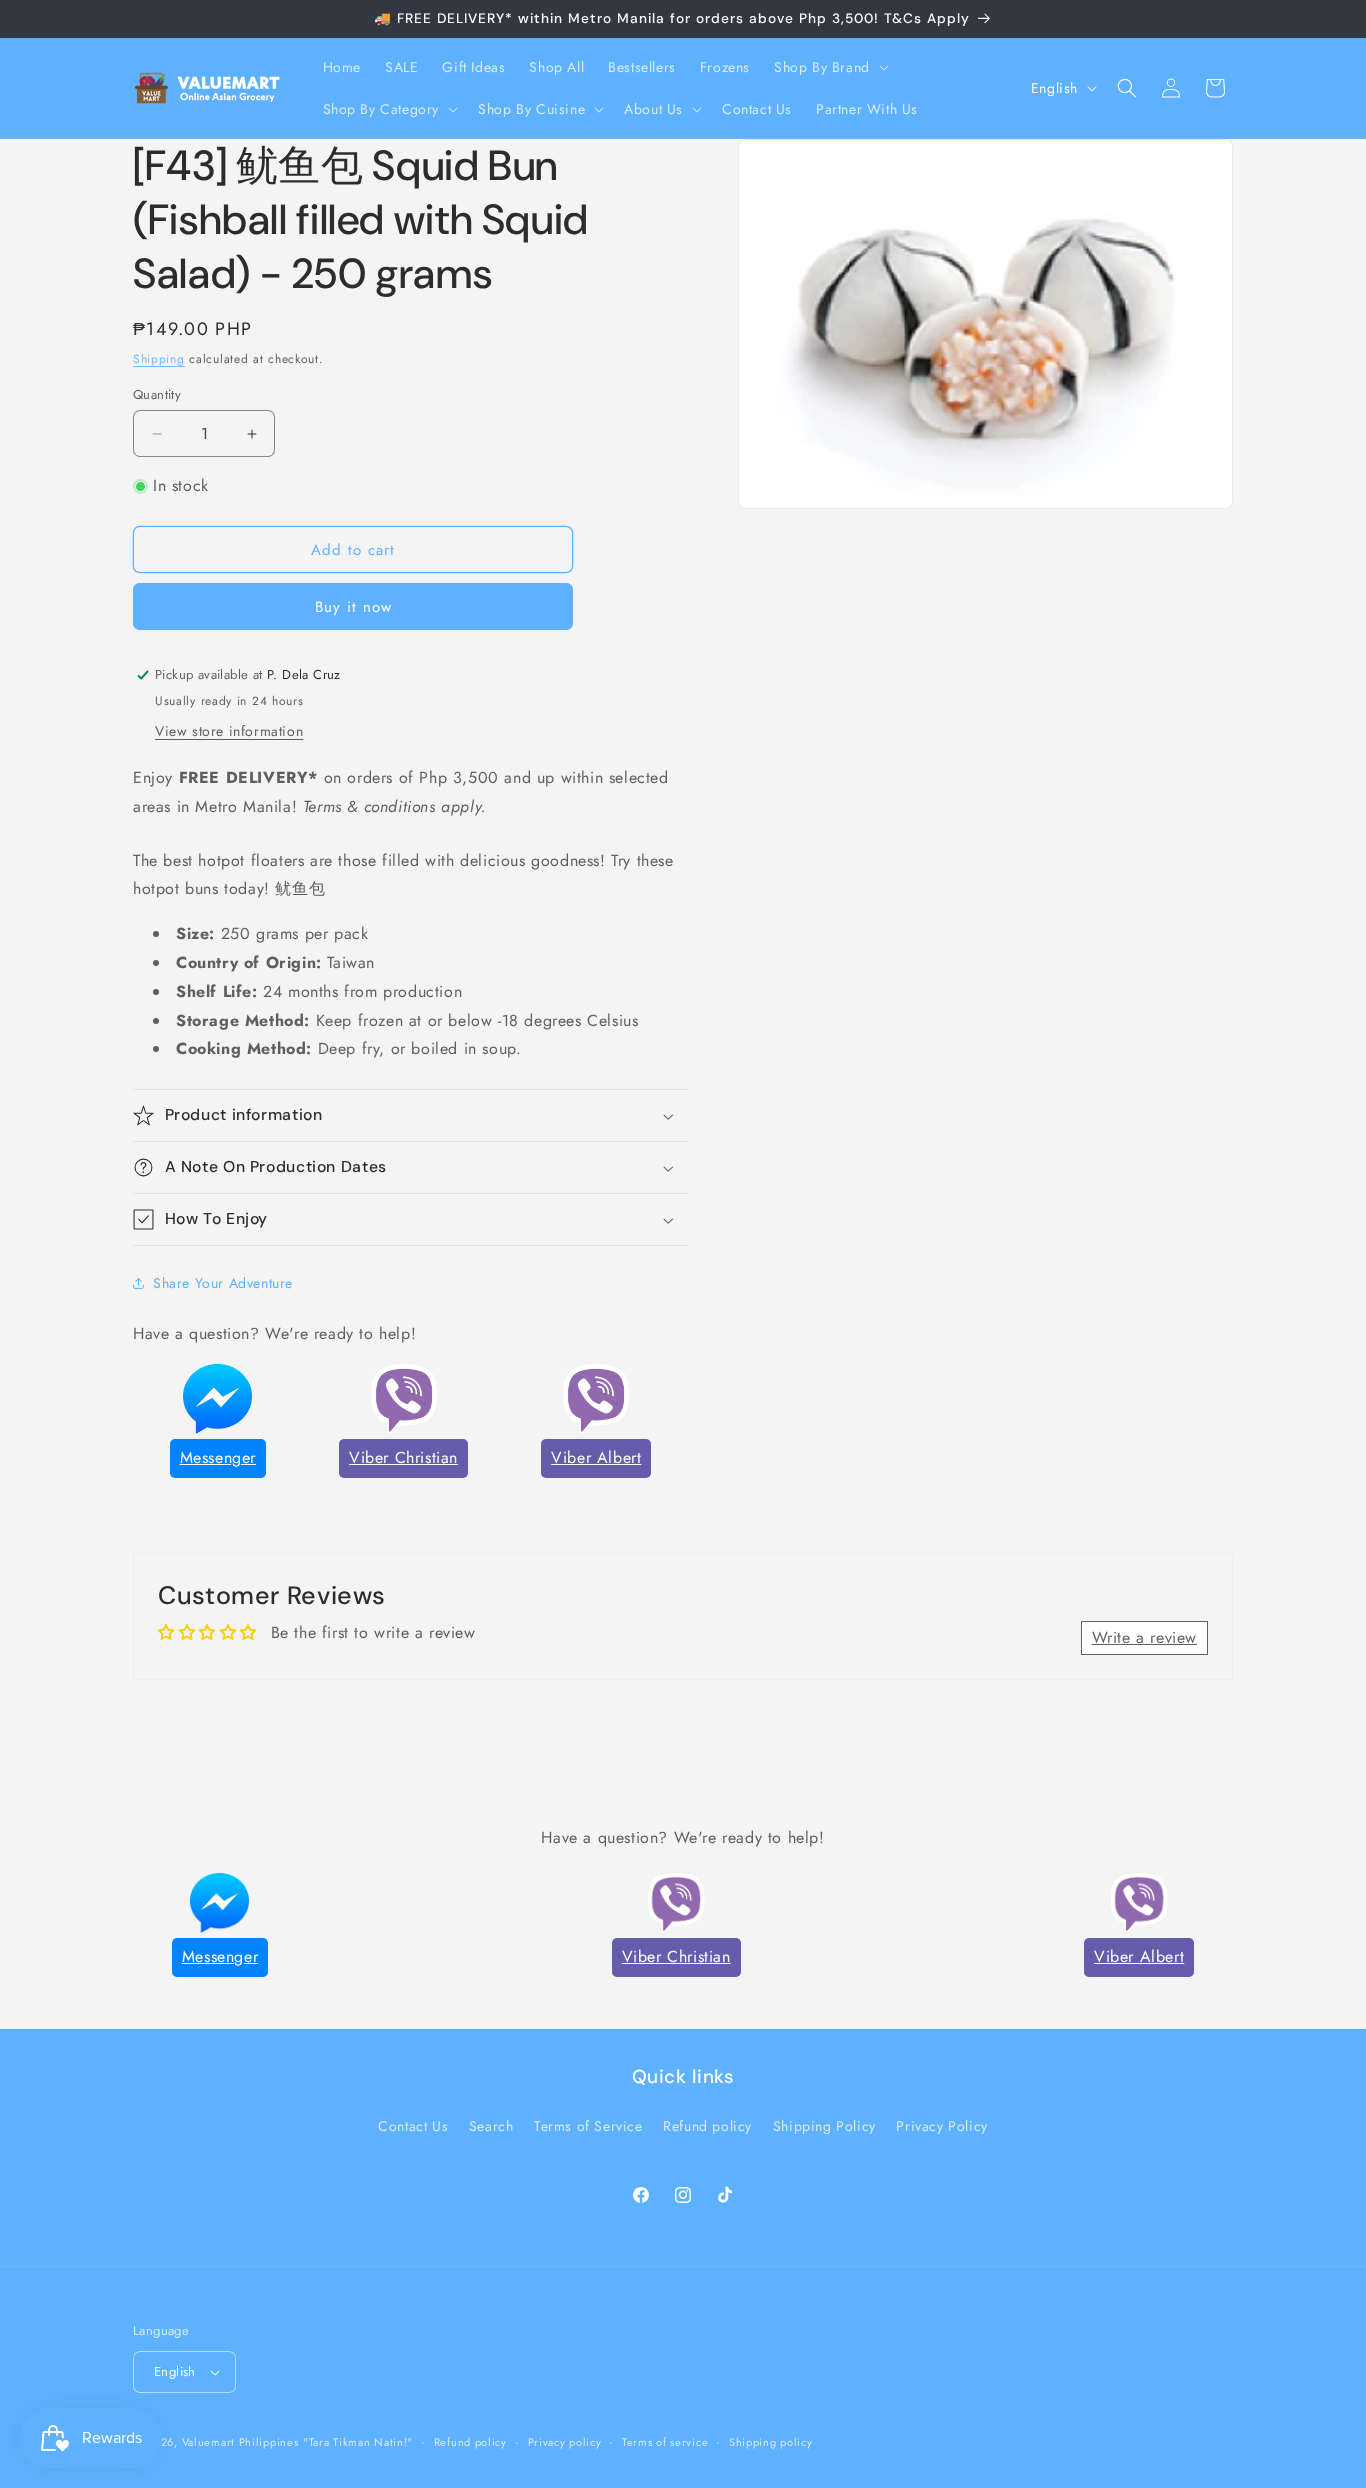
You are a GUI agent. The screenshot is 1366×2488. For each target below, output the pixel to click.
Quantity (157, 394)
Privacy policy (565, 2442)
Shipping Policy (824, 2126)
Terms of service (665, 2442)
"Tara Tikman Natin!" (358, 2442)
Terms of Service (588, 2126)
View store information (229, 731)
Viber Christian (403, 1457)
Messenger (218, 1457)
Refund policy (707, 2126)
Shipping (159, 359)
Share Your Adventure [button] (223, 1283)
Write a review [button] (1144, 1637)
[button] (829, 67)
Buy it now (353, 607)
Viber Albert (596, 1457)
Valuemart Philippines (240, 2442)
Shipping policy (771, 2442)
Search (491, 2126)
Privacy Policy (941, 2126)
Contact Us (413, 2126)
